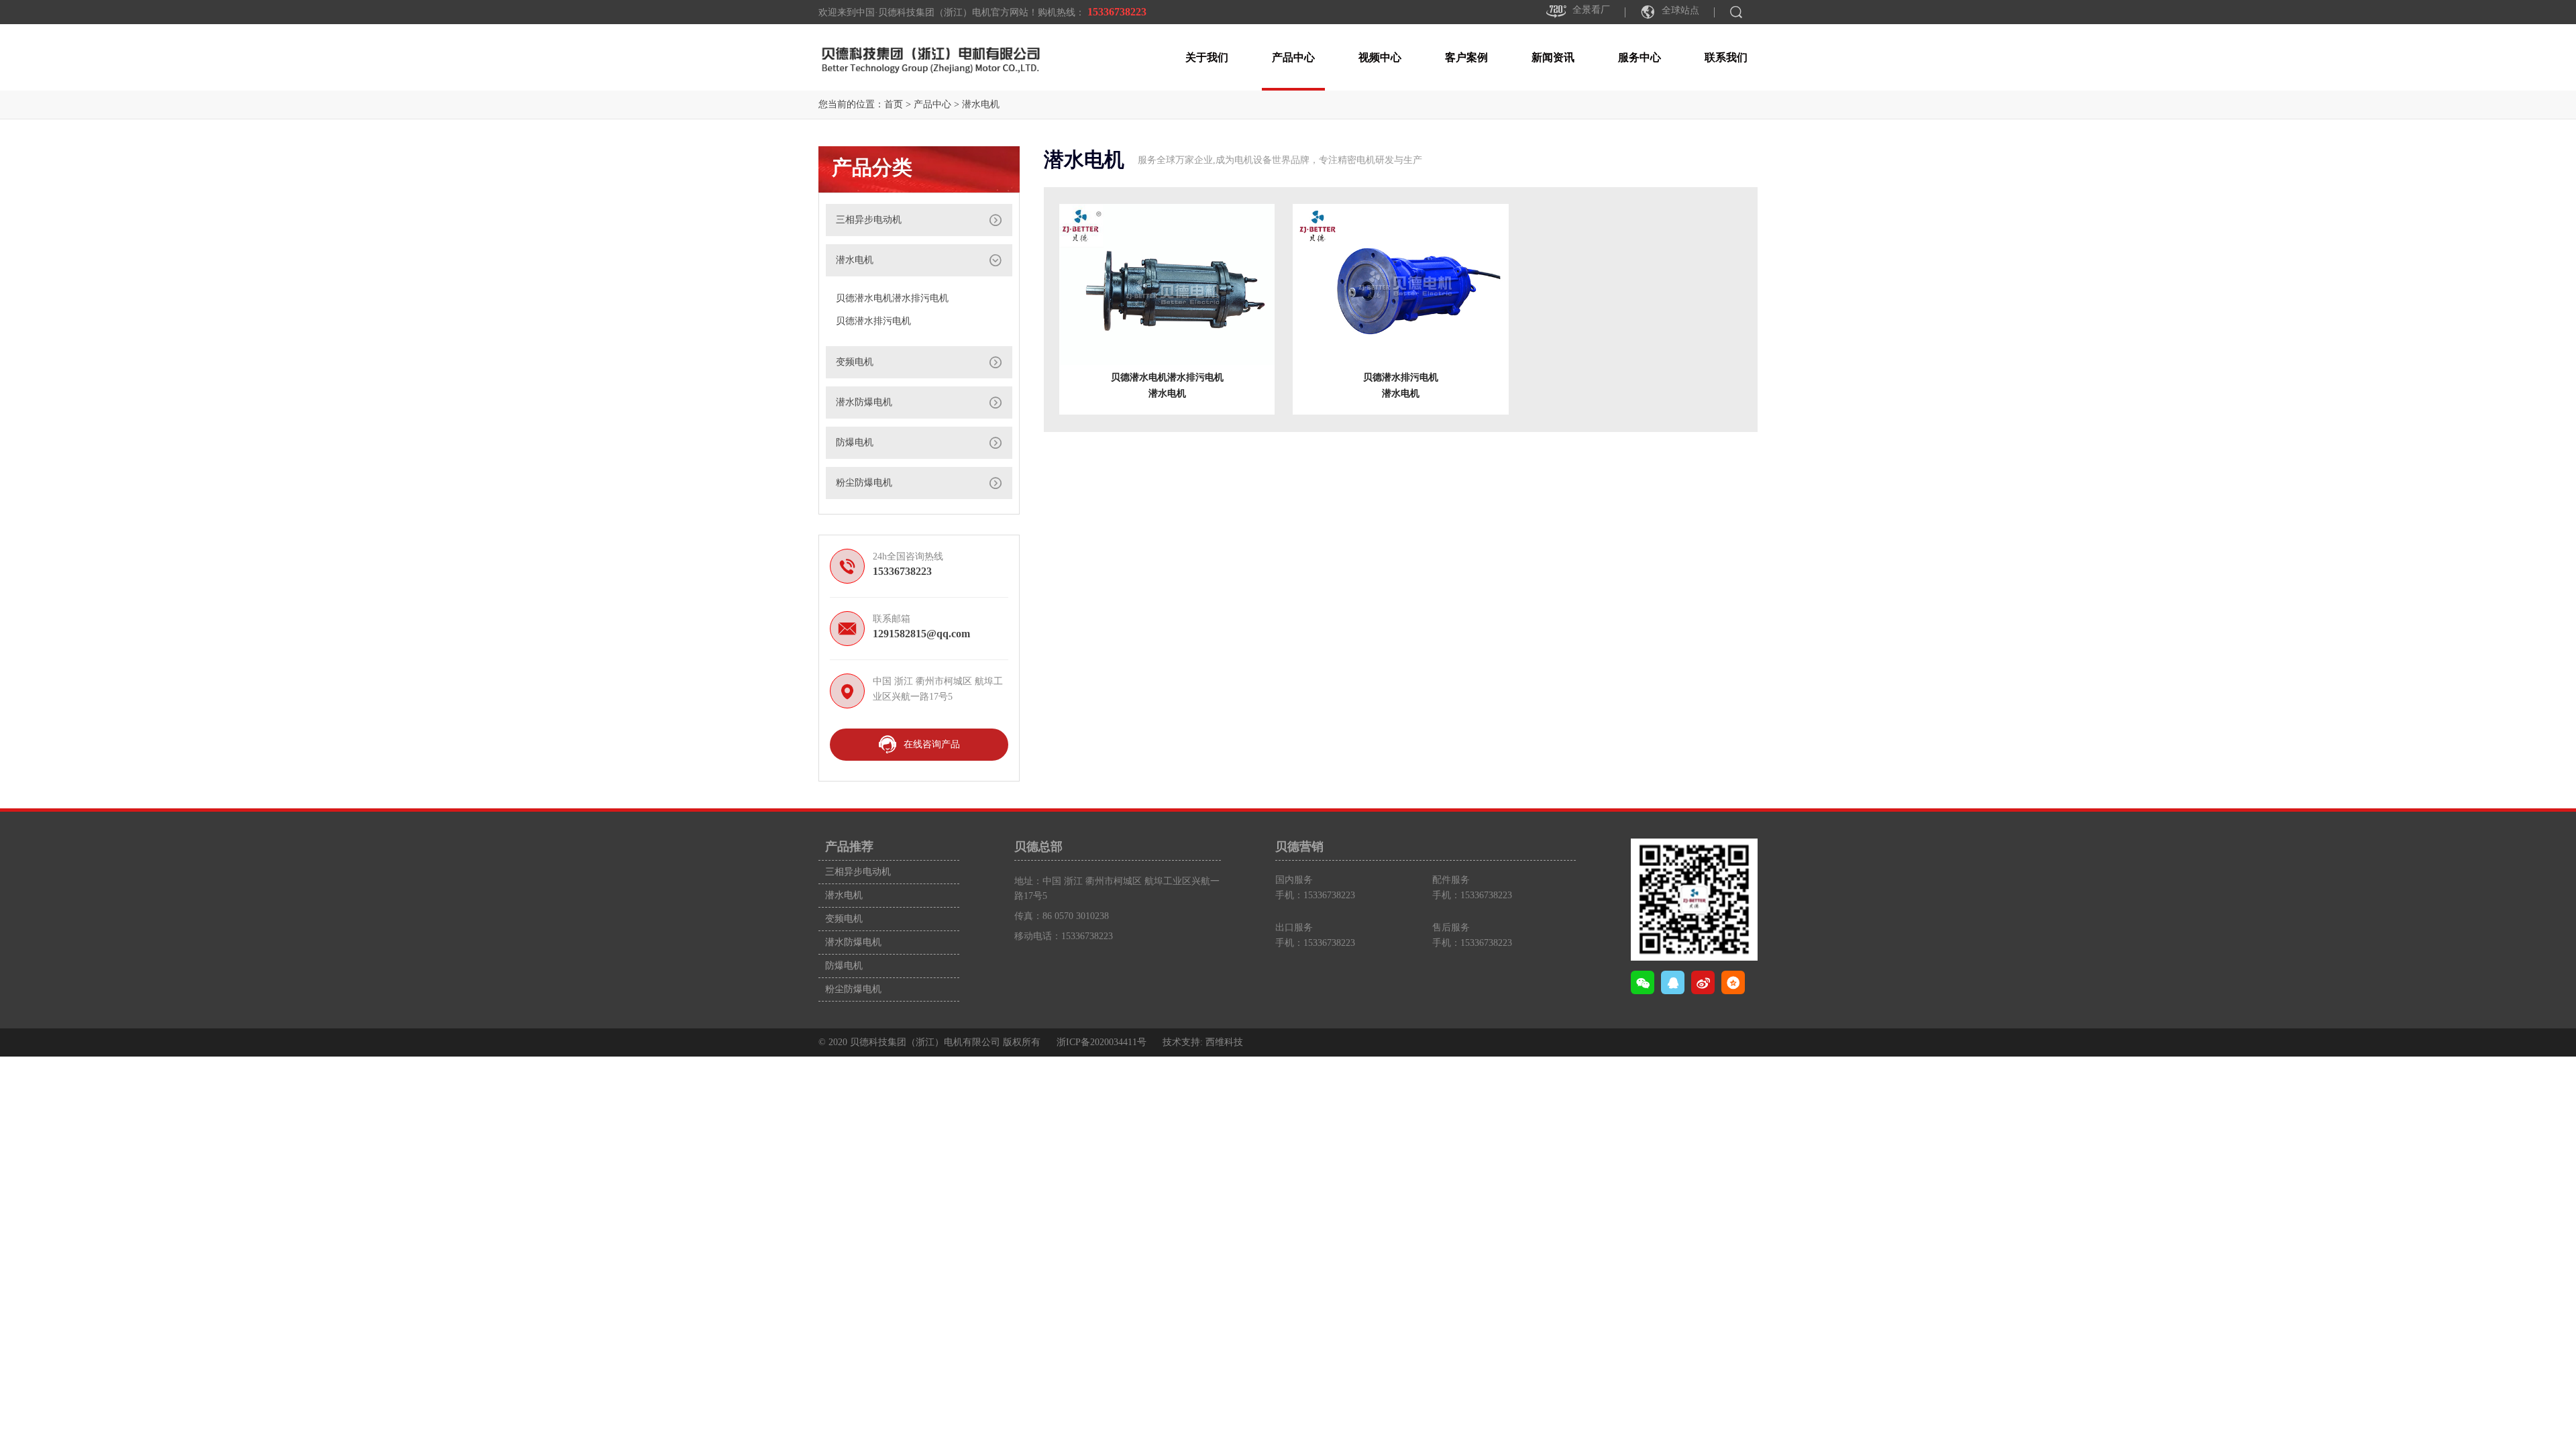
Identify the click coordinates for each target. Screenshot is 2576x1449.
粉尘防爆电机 (864, 483)
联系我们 (1726, 57)
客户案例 (1466, 57)
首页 (894, 104)
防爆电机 (855, 442)
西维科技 (1224, 1042)
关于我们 (1207, 57)
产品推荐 (849, 847)
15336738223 (1118, 12)
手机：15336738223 (1315, 895)
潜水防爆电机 (864, 402)
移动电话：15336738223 (1064, 936)
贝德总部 (1038, 847)
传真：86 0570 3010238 (1062, 916)
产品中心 (1293, 57)
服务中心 (1640, 57)
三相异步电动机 (869, 220)
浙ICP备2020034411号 (1102, 1042)
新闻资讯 (1553, 57)
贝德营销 (1299, 847)
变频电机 (855, 362)
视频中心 (1380, 57)
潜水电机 (981, 104)
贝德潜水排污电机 (873, 321)
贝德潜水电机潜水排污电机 (892, 298)
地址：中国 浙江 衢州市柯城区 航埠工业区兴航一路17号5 (1117, 889)
